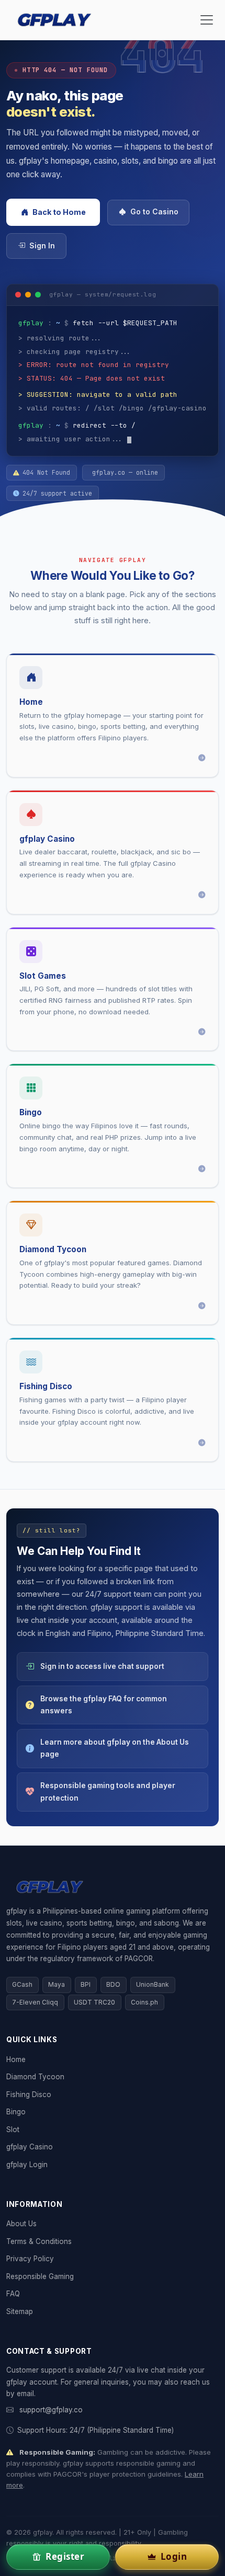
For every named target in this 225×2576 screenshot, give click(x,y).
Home (16, 2059)
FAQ (13, 2294)
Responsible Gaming (40, 2276)
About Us (21, 2224)
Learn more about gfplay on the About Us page (115, 1748)
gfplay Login (27, 2165)
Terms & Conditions (39, 2241)
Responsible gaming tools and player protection (108, 1791)
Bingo (16, 2112)
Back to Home (59, 212)
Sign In (42, 246)
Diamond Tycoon (35, 2077)
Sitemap (20, 2311)
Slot (13, 2130)
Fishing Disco (29, 2094)
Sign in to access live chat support (102, 1666)
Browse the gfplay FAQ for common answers (104, 1705)
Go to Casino (154, 212)
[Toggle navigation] (207, 20)
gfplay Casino (30, 2147)
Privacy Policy (30, 2259)
